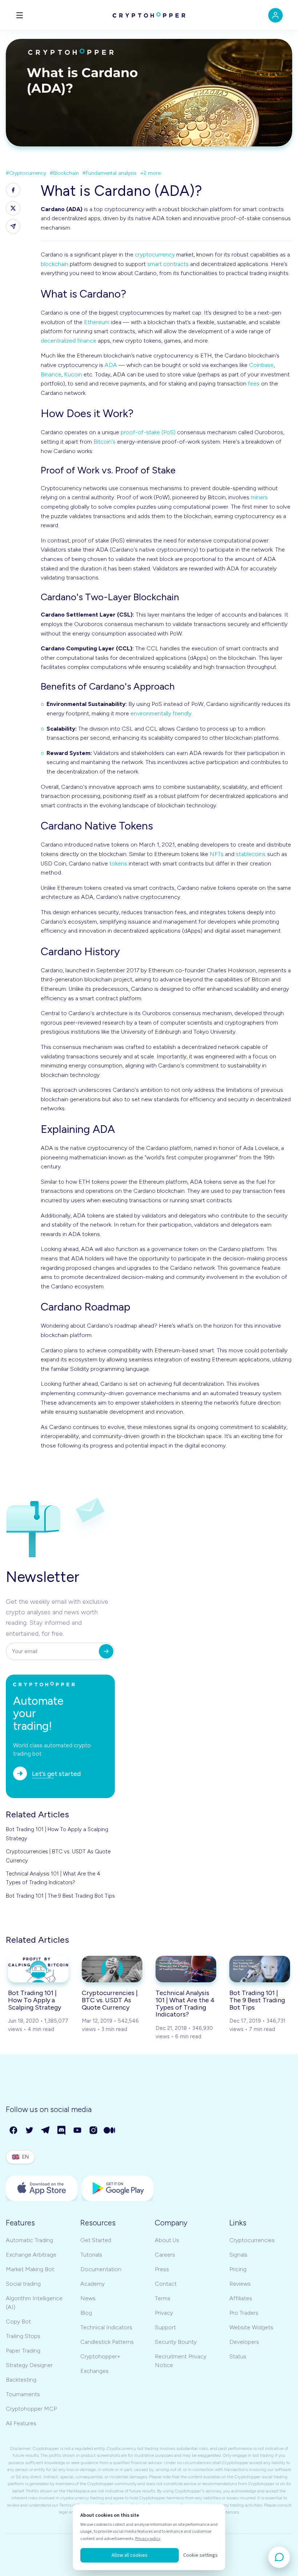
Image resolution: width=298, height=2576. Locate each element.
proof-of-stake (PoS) (148, 432)
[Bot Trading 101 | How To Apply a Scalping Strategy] (38, 1969)
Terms (163, 2298)
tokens (118, 863)
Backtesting (21, 2380)
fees (254, 383)
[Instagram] (94, 2131)
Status (238, 2356)
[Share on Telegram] (13, 226)
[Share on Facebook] (13, 190)
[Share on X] (13, 208)
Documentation (101, 2269)
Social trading (23, 2284)
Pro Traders (244, 2313)
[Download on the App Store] (42, 2188)
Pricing (238, 2269)
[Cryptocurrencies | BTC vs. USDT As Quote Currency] (112, 1969)
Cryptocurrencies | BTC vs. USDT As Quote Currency (58, 1856)
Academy (92, 2284)
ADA (111, 365)
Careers (165, 2255)
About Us (167, 2240)
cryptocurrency (155, 255)
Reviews (240, 2284)
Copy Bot (18, 2321)
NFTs (217, 854)
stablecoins (251, 854)
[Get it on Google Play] (118, 2188)
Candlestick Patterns (107, 2342)
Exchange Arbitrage (31, 2255)
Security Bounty (176, 2342)
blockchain (55, 264)
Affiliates (241, 2298)
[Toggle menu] (20, 15)
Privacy (164, 2313)
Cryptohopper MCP (31, 2409)
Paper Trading (23, 2351)
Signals (238, 2255)
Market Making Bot (30, 2269)
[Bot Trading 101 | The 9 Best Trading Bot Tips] (260, 1969)
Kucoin (73, 374)
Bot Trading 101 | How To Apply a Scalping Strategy (57, 1834)
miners (259, 497)
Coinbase (261, 365)
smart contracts (168, 264)
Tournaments (23, 2394)
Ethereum (97, 322)
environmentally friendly (161, 713)
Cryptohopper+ (100, 2356)
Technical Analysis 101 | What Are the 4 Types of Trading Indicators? (53, 1878)
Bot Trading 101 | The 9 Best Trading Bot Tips (60, 1896)
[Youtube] (78, 2131)
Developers (244, 2342)
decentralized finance (69, 341)
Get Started (96, 2240)
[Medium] (110, 2131)
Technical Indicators (106, 2327)
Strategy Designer (29, 2365)
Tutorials (91, 2255)
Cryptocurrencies (252, 2240)
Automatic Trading (29, 2240)
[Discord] (62, 2131)
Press (162, 2269)
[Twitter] (30, 2131)
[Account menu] (275, 15)
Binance (51, 374)
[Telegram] (46, 2131)
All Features (21, 2423)
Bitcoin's (104, 442)
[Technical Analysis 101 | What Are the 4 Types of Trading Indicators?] (186, 1969)
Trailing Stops (23, 2336)
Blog (86, 2313)
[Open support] (279, 2557)
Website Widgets (251, 2327)
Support (165, 2327)
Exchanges (94, 2371)
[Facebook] (14, 2131)
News (88, 2298)
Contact (166, 2284)
